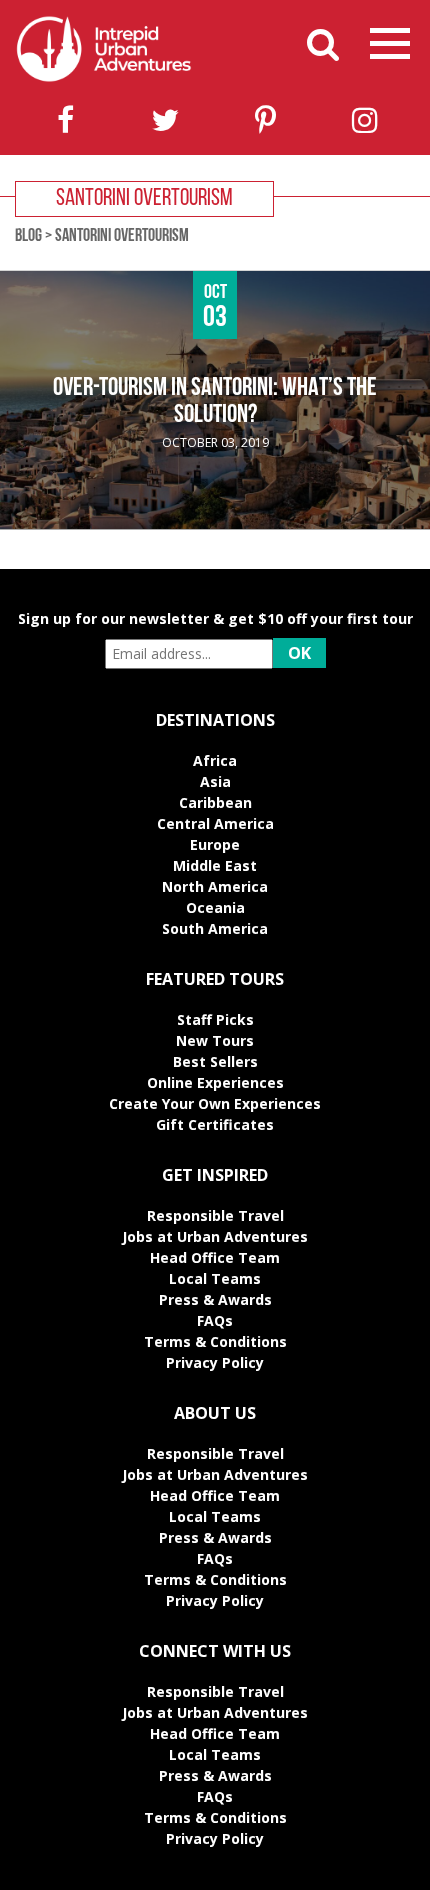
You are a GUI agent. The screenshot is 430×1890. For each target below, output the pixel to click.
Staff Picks (215, 1019)
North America (215, 886)
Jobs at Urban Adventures (215, 1236)
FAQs (215, 1320)
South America (215, 928)
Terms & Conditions (215, 1341)
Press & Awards (215, 1299)
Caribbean (215, 802)
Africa (215, 760)
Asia (215, 781)
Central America (215, 823)
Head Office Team (215, 1257)
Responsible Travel (215, 1215)
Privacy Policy (215, 1362)
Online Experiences (215, 1082)
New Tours (215, 1040)
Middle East (215, 865)
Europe (215, 844)
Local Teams (215, 1278)
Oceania (215, 907)
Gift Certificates (215, 1124)
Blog (28, 237)
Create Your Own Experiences (215, 1103)
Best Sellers (215, 1061)
